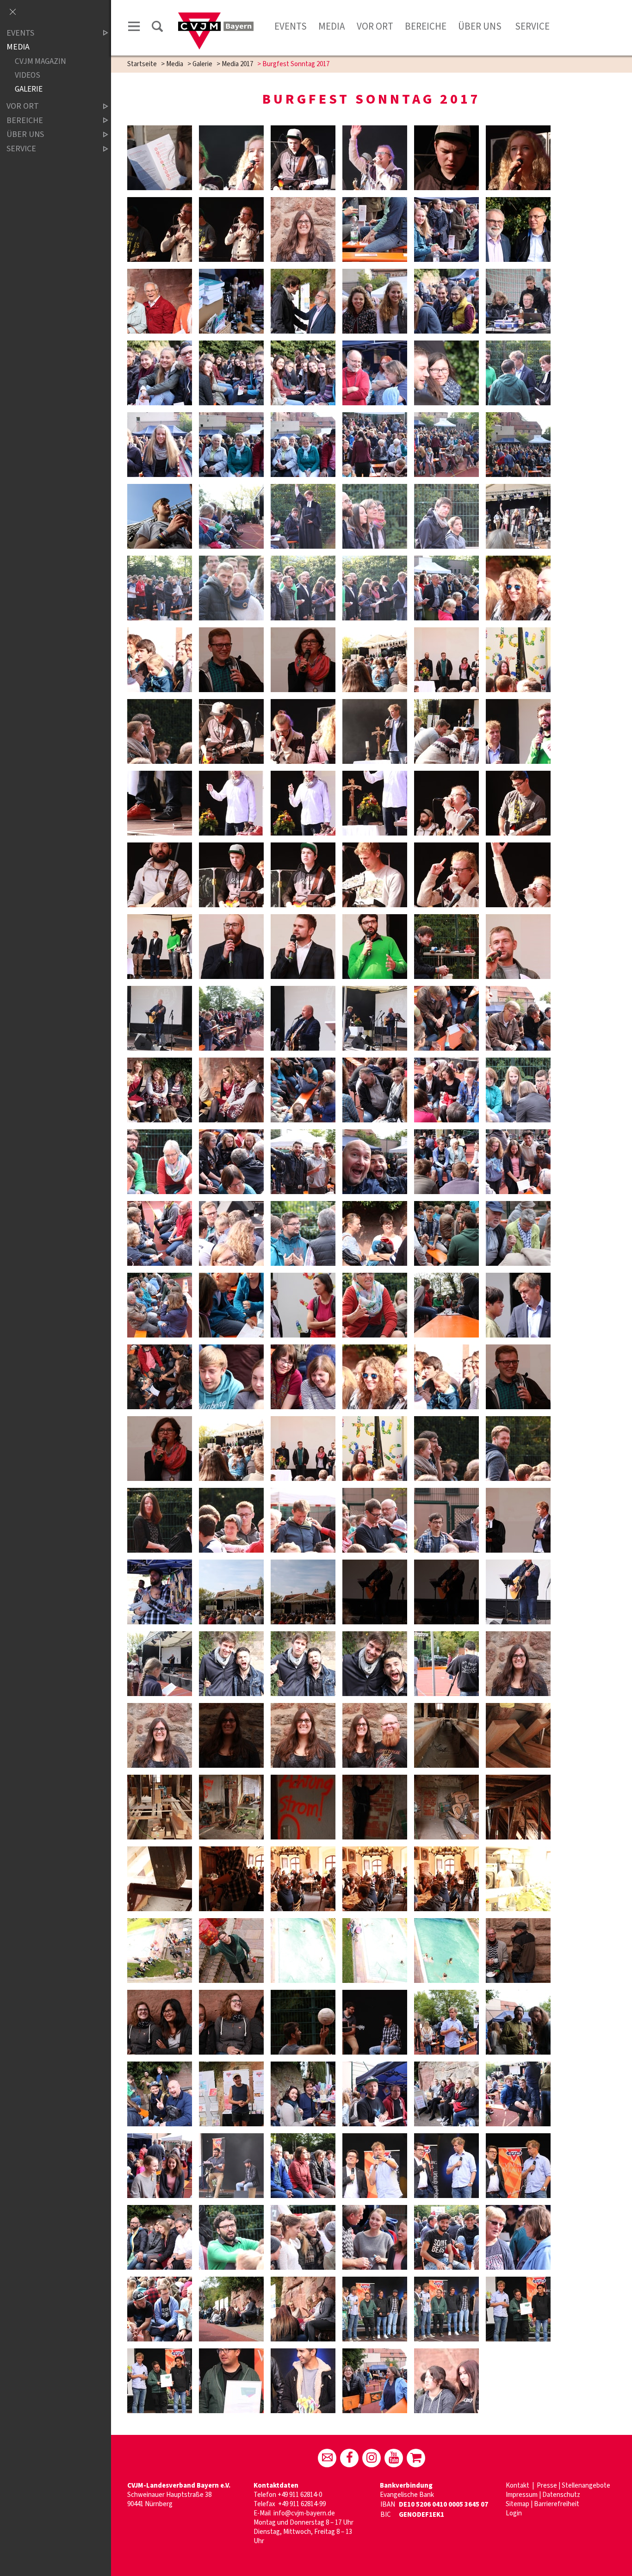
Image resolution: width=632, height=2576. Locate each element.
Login (514, 2513)
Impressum (522, 2495)
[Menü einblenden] (134, 28)
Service (531, 26)
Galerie (202, 64)
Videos (28, 75)
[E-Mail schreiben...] (327, 2458)
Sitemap (517, 2504)
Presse (547, 2486)
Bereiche (426, 26)
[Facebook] (349, 2458)
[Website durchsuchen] (157, 28)
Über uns (480, 26)
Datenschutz (561, 2495)
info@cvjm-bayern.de (304, 2513)
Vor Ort (375, 26)
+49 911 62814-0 (300, 2495)
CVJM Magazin (40, 61)
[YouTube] (394, 2458)
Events (291, 26)
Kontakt (518, 2486)
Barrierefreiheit (557, 2504)
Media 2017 (237, 64)
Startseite (142, 64)
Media (331, 26)
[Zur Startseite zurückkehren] (216, 17)
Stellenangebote (586, 2486)
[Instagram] (372, 2458)
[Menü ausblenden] (12, 12)
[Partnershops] (416, 2458)
